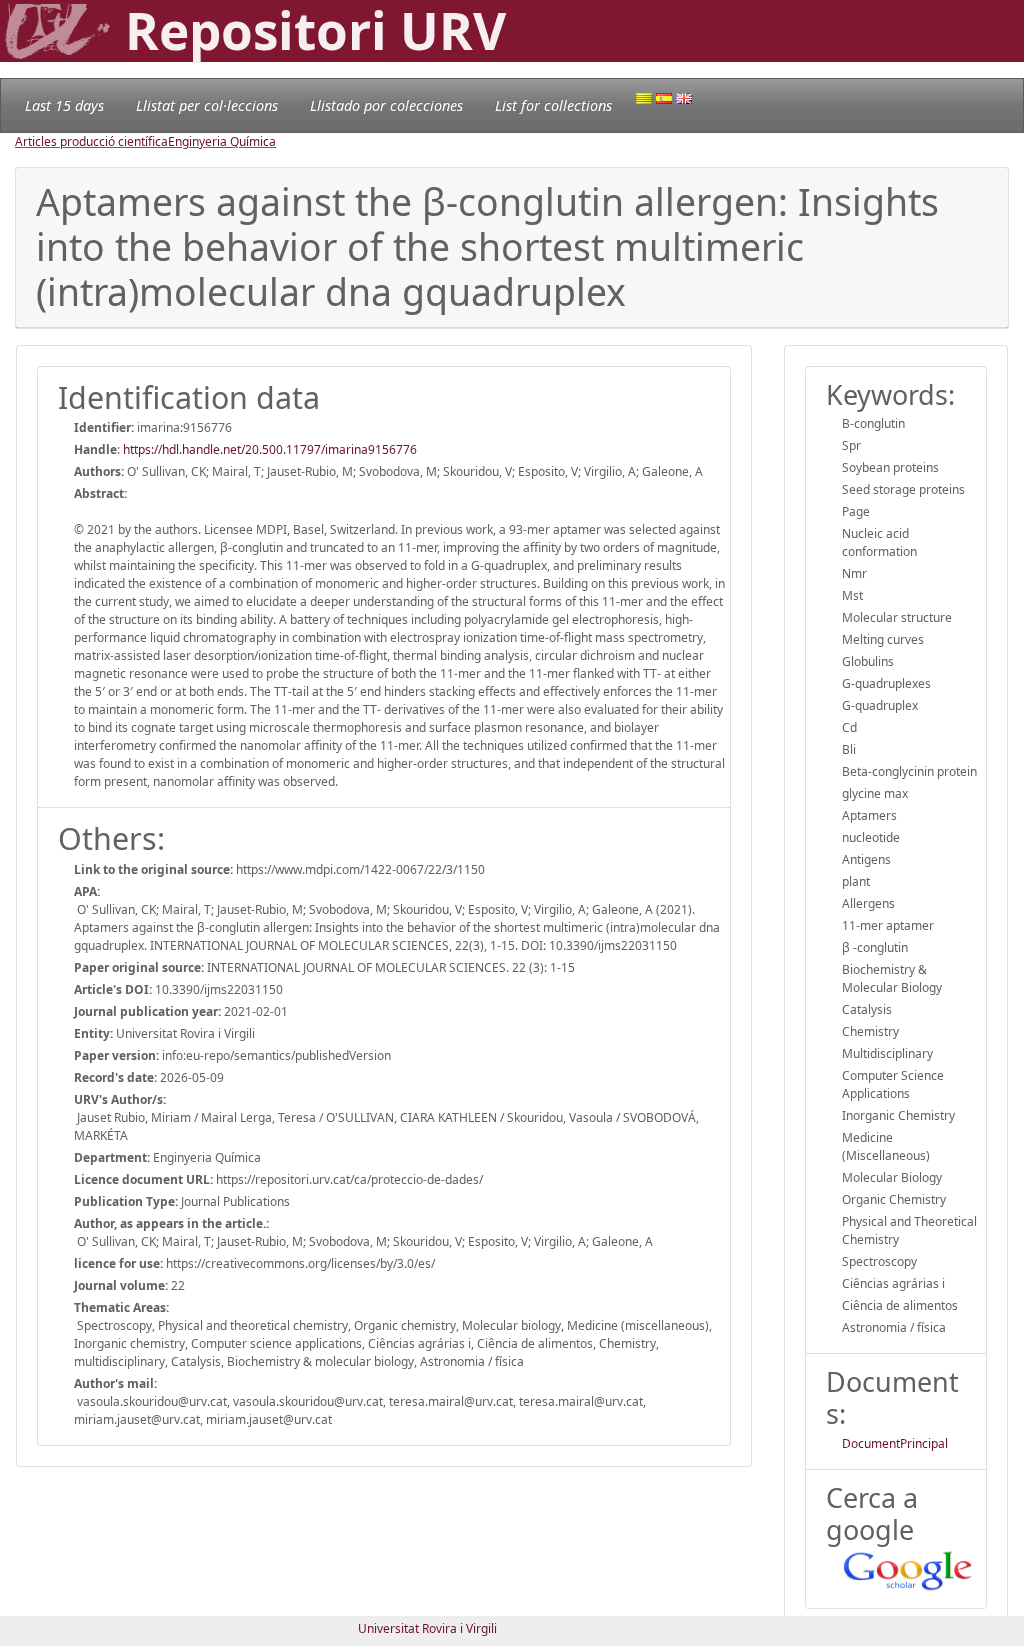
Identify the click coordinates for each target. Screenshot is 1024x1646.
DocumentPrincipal (895, 1443)
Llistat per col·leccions (207, 105)
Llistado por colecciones (386, 105)
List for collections (553, 105)
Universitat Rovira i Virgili (427, 1628)
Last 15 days (64, 105)
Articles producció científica (91, 141)
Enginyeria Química (222, 141)
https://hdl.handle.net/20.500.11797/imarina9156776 (270, 449)
